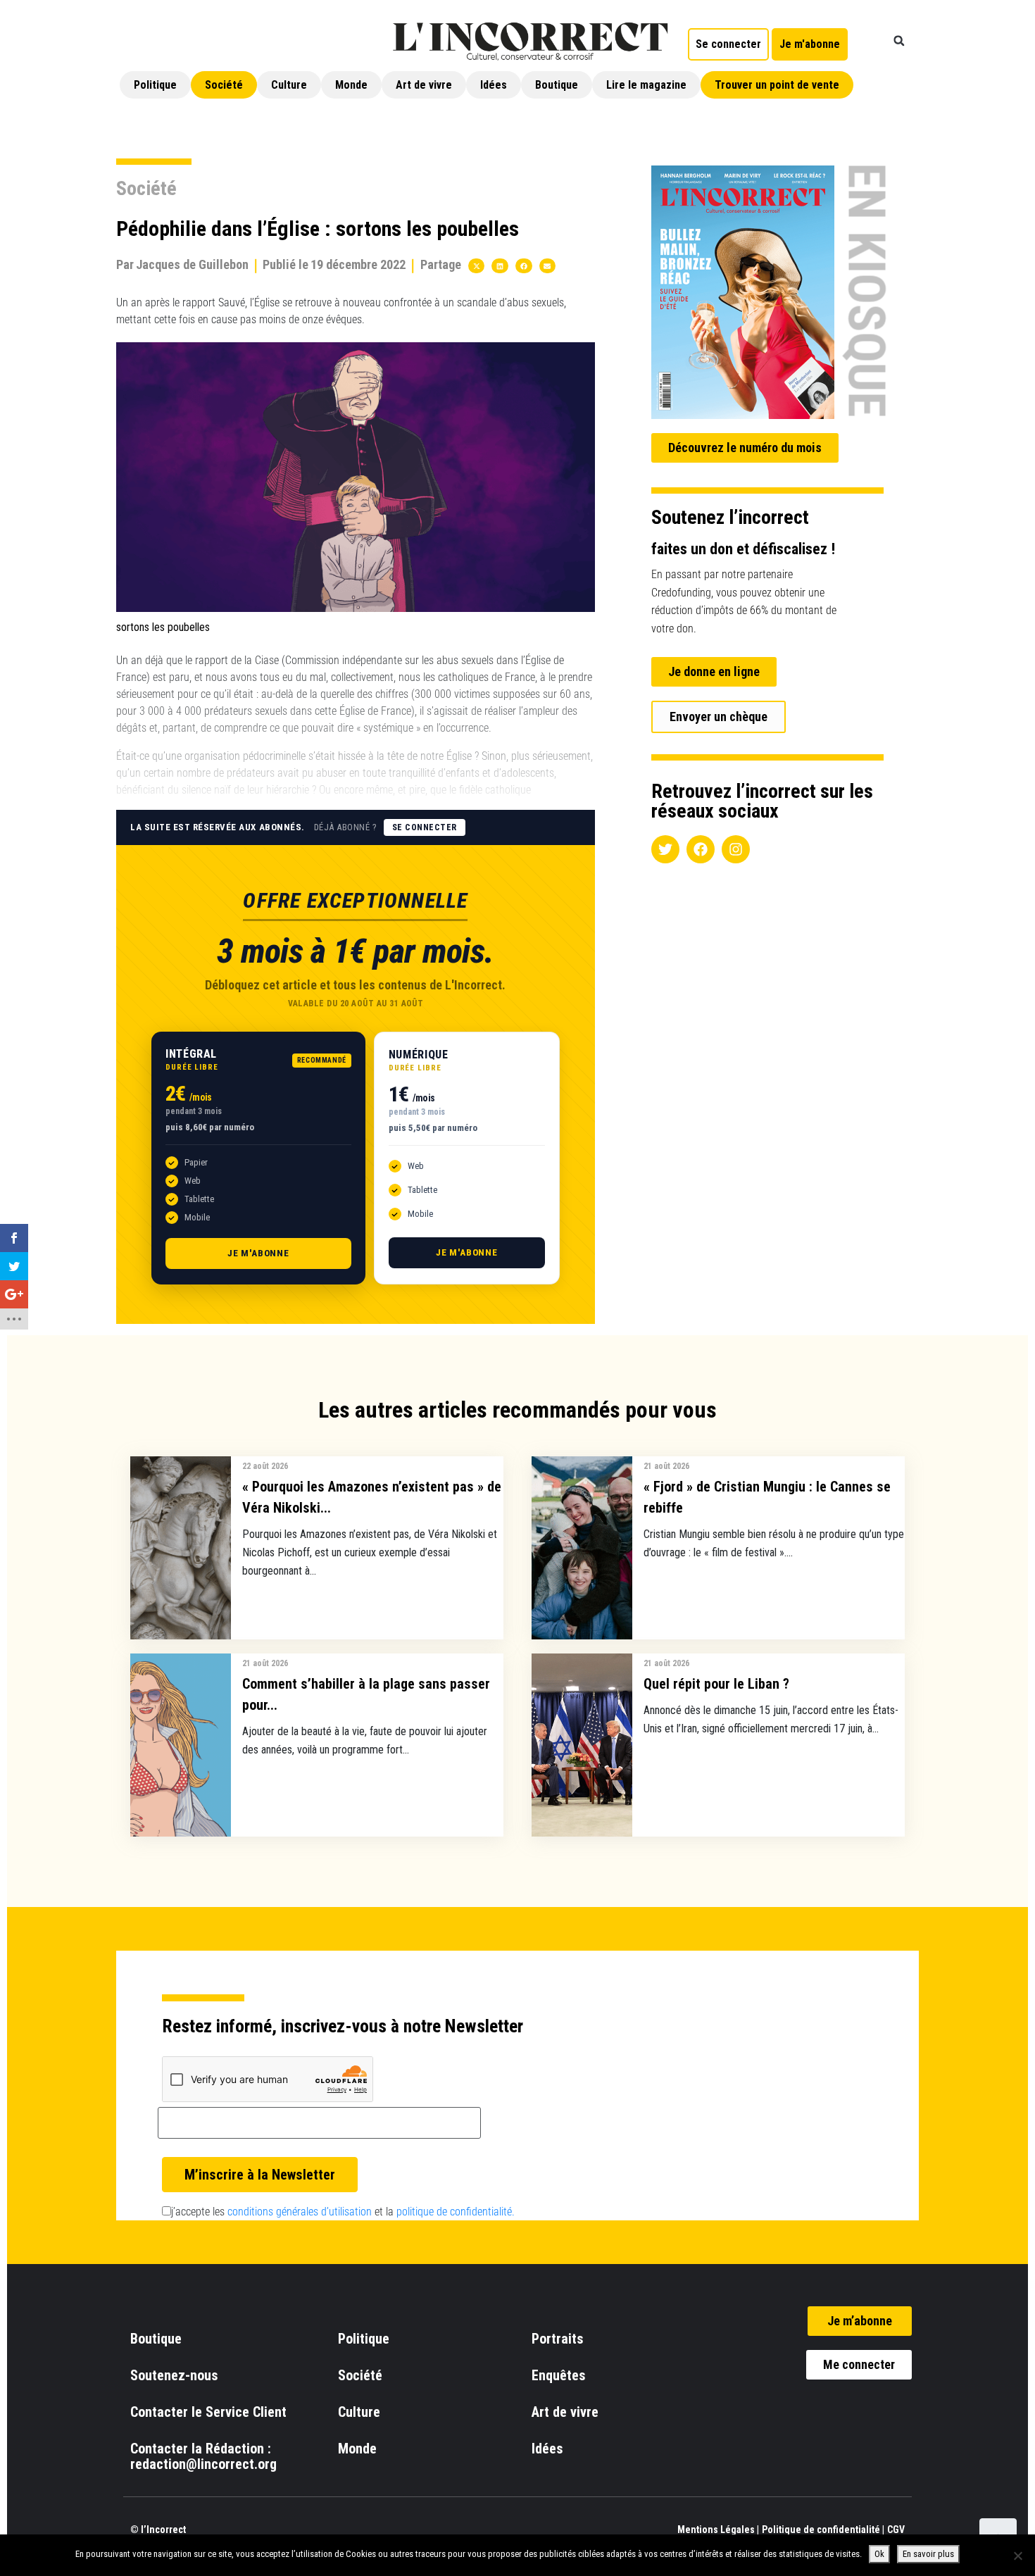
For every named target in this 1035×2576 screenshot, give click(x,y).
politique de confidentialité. (456, 2212)
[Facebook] (701, 849)
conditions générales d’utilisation (300, 2212)
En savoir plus (928, 2554)
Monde (351, 85)
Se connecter (425, 827)
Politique (155, 85)
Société (224, 85)
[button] (899, 41)
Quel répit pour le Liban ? (716, 1684)
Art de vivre (424, 85)
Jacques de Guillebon (192, 264)
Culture (289, 85)
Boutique (557, 85)
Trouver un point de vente (777, 85)
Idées (494, 85)
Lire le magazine (646, 85)
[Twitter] (665, 849)
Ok (879, 2554)
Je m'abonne (258, 1253)
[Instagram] (736, 849)
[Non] (1017, 2556)
